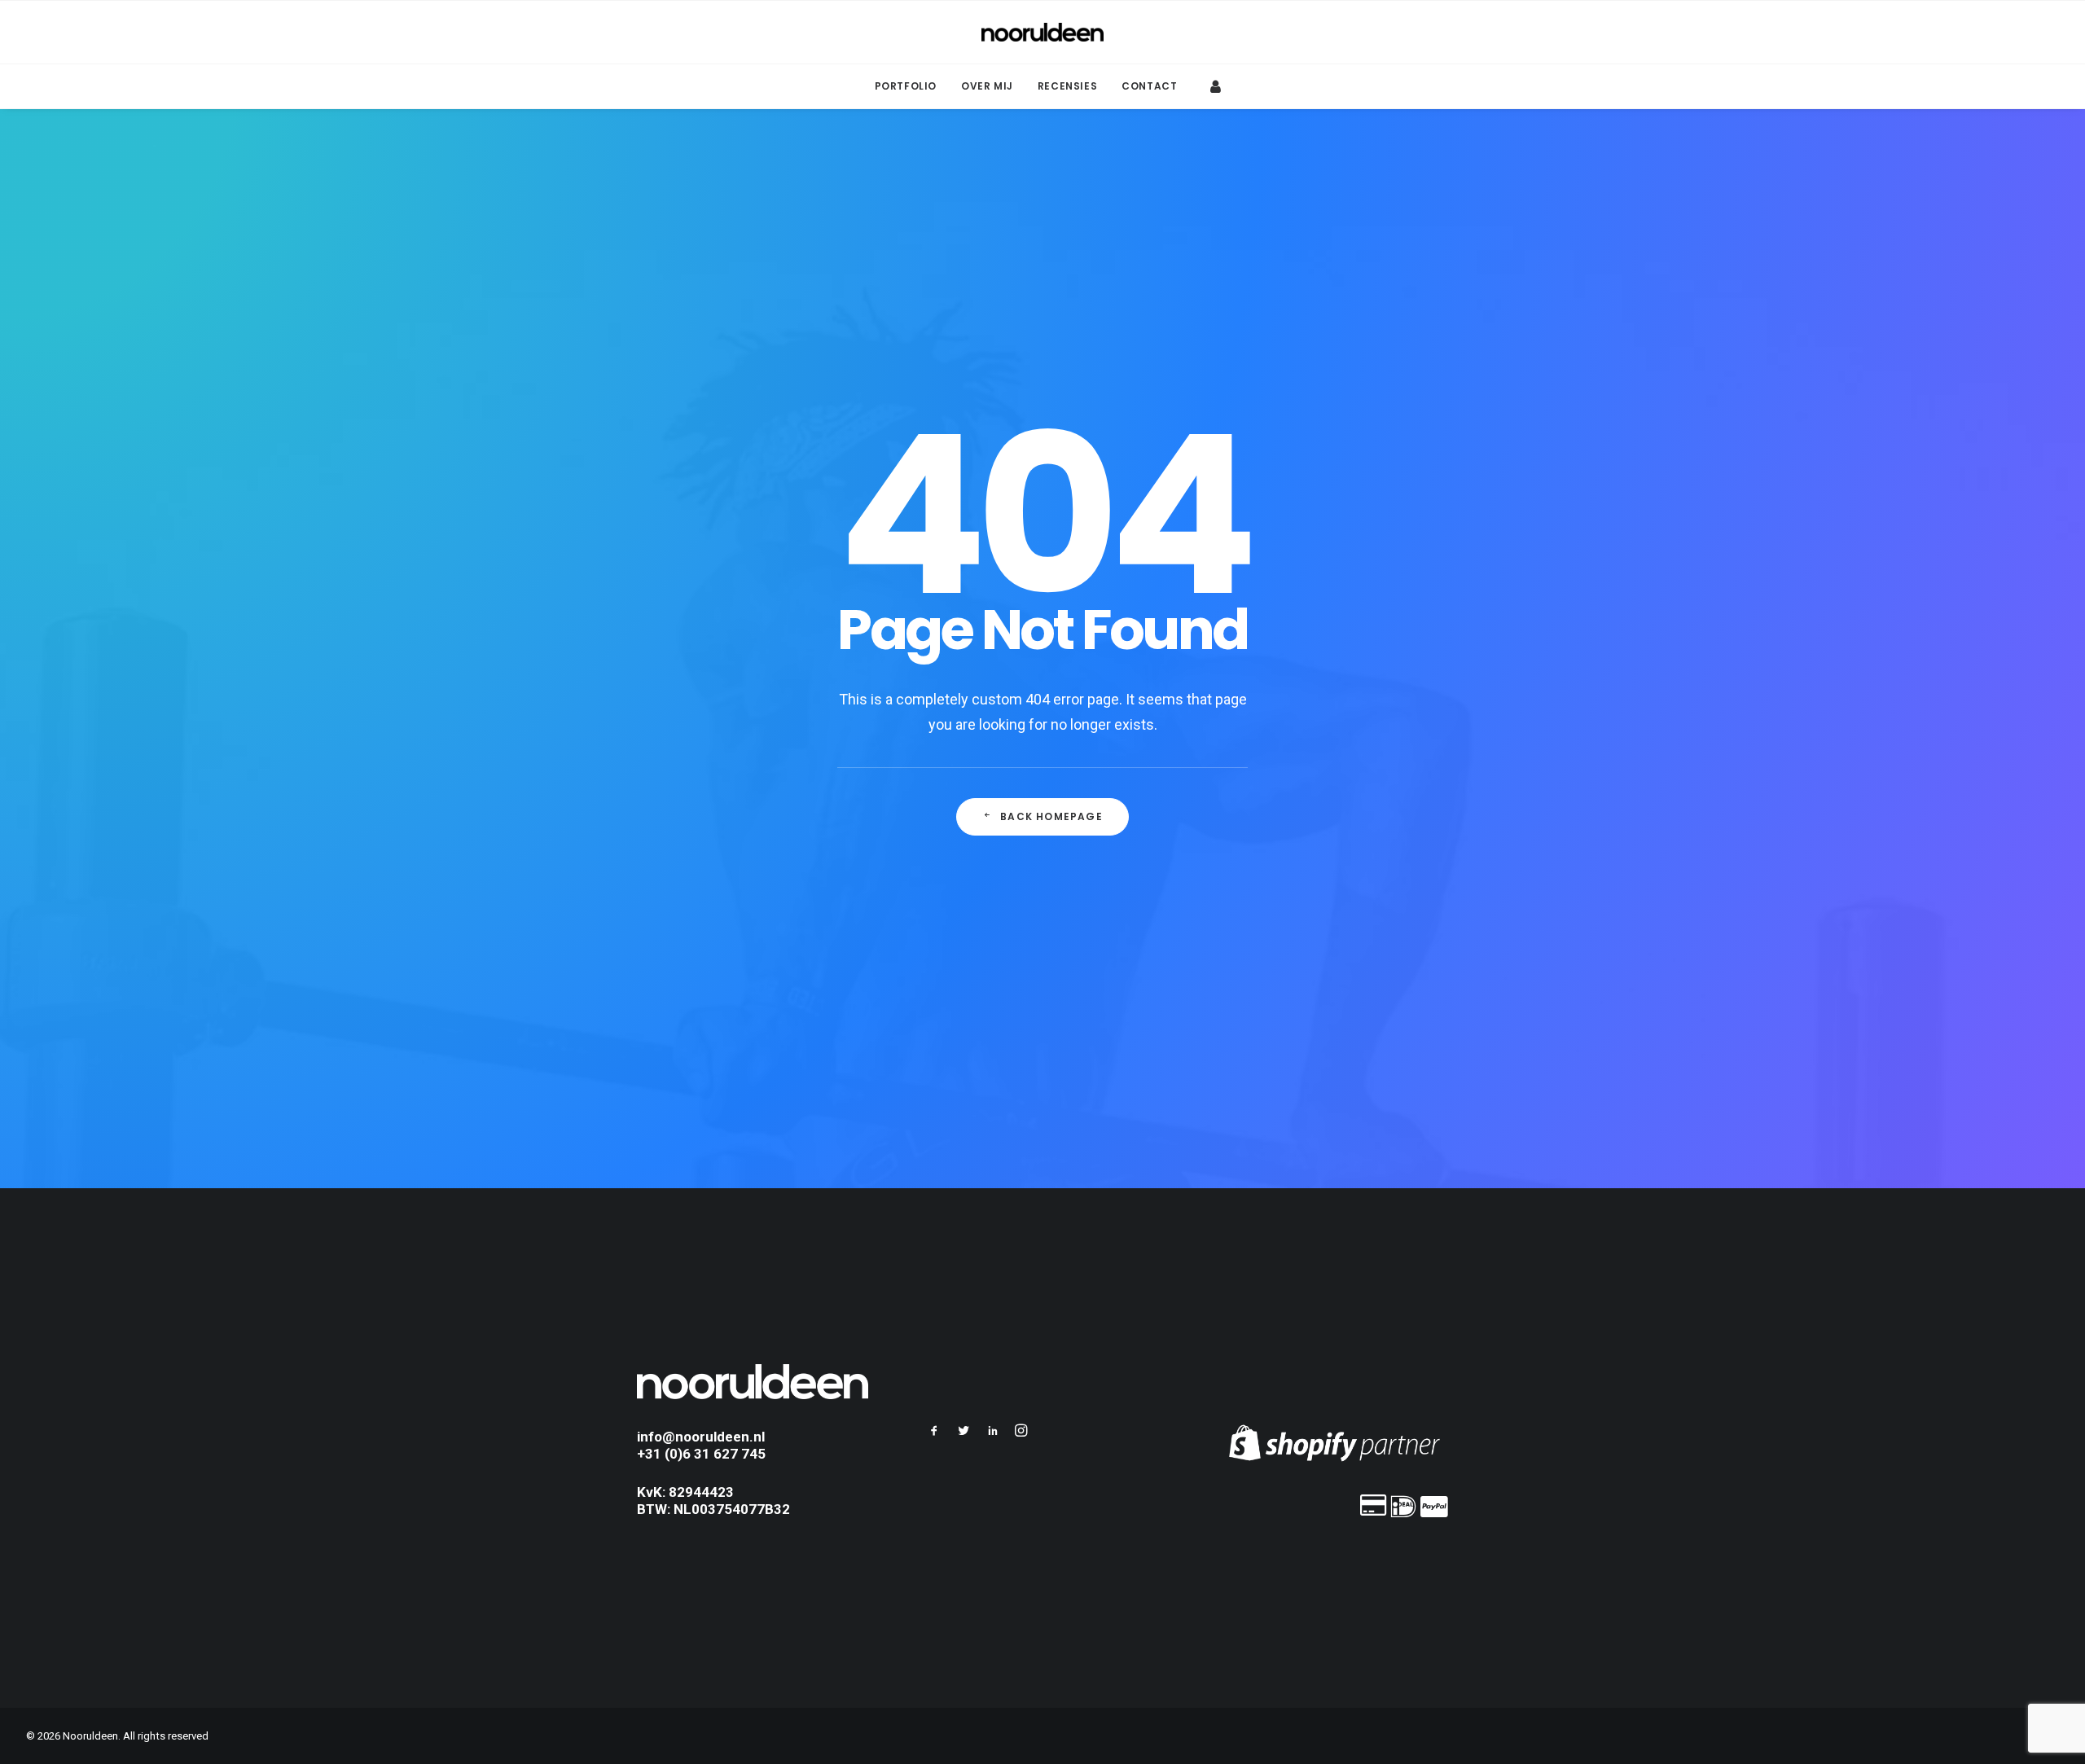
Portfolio (906, 86)
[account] (1214, 86)
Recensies (1067, 86)
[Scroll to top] (2054, 1700)
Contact (1149, 86)
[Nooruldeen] (1042, 32)
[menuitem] (906, 86)
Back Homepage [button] (1051, 816)
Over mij (987, 86)
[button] (934, 1433)
